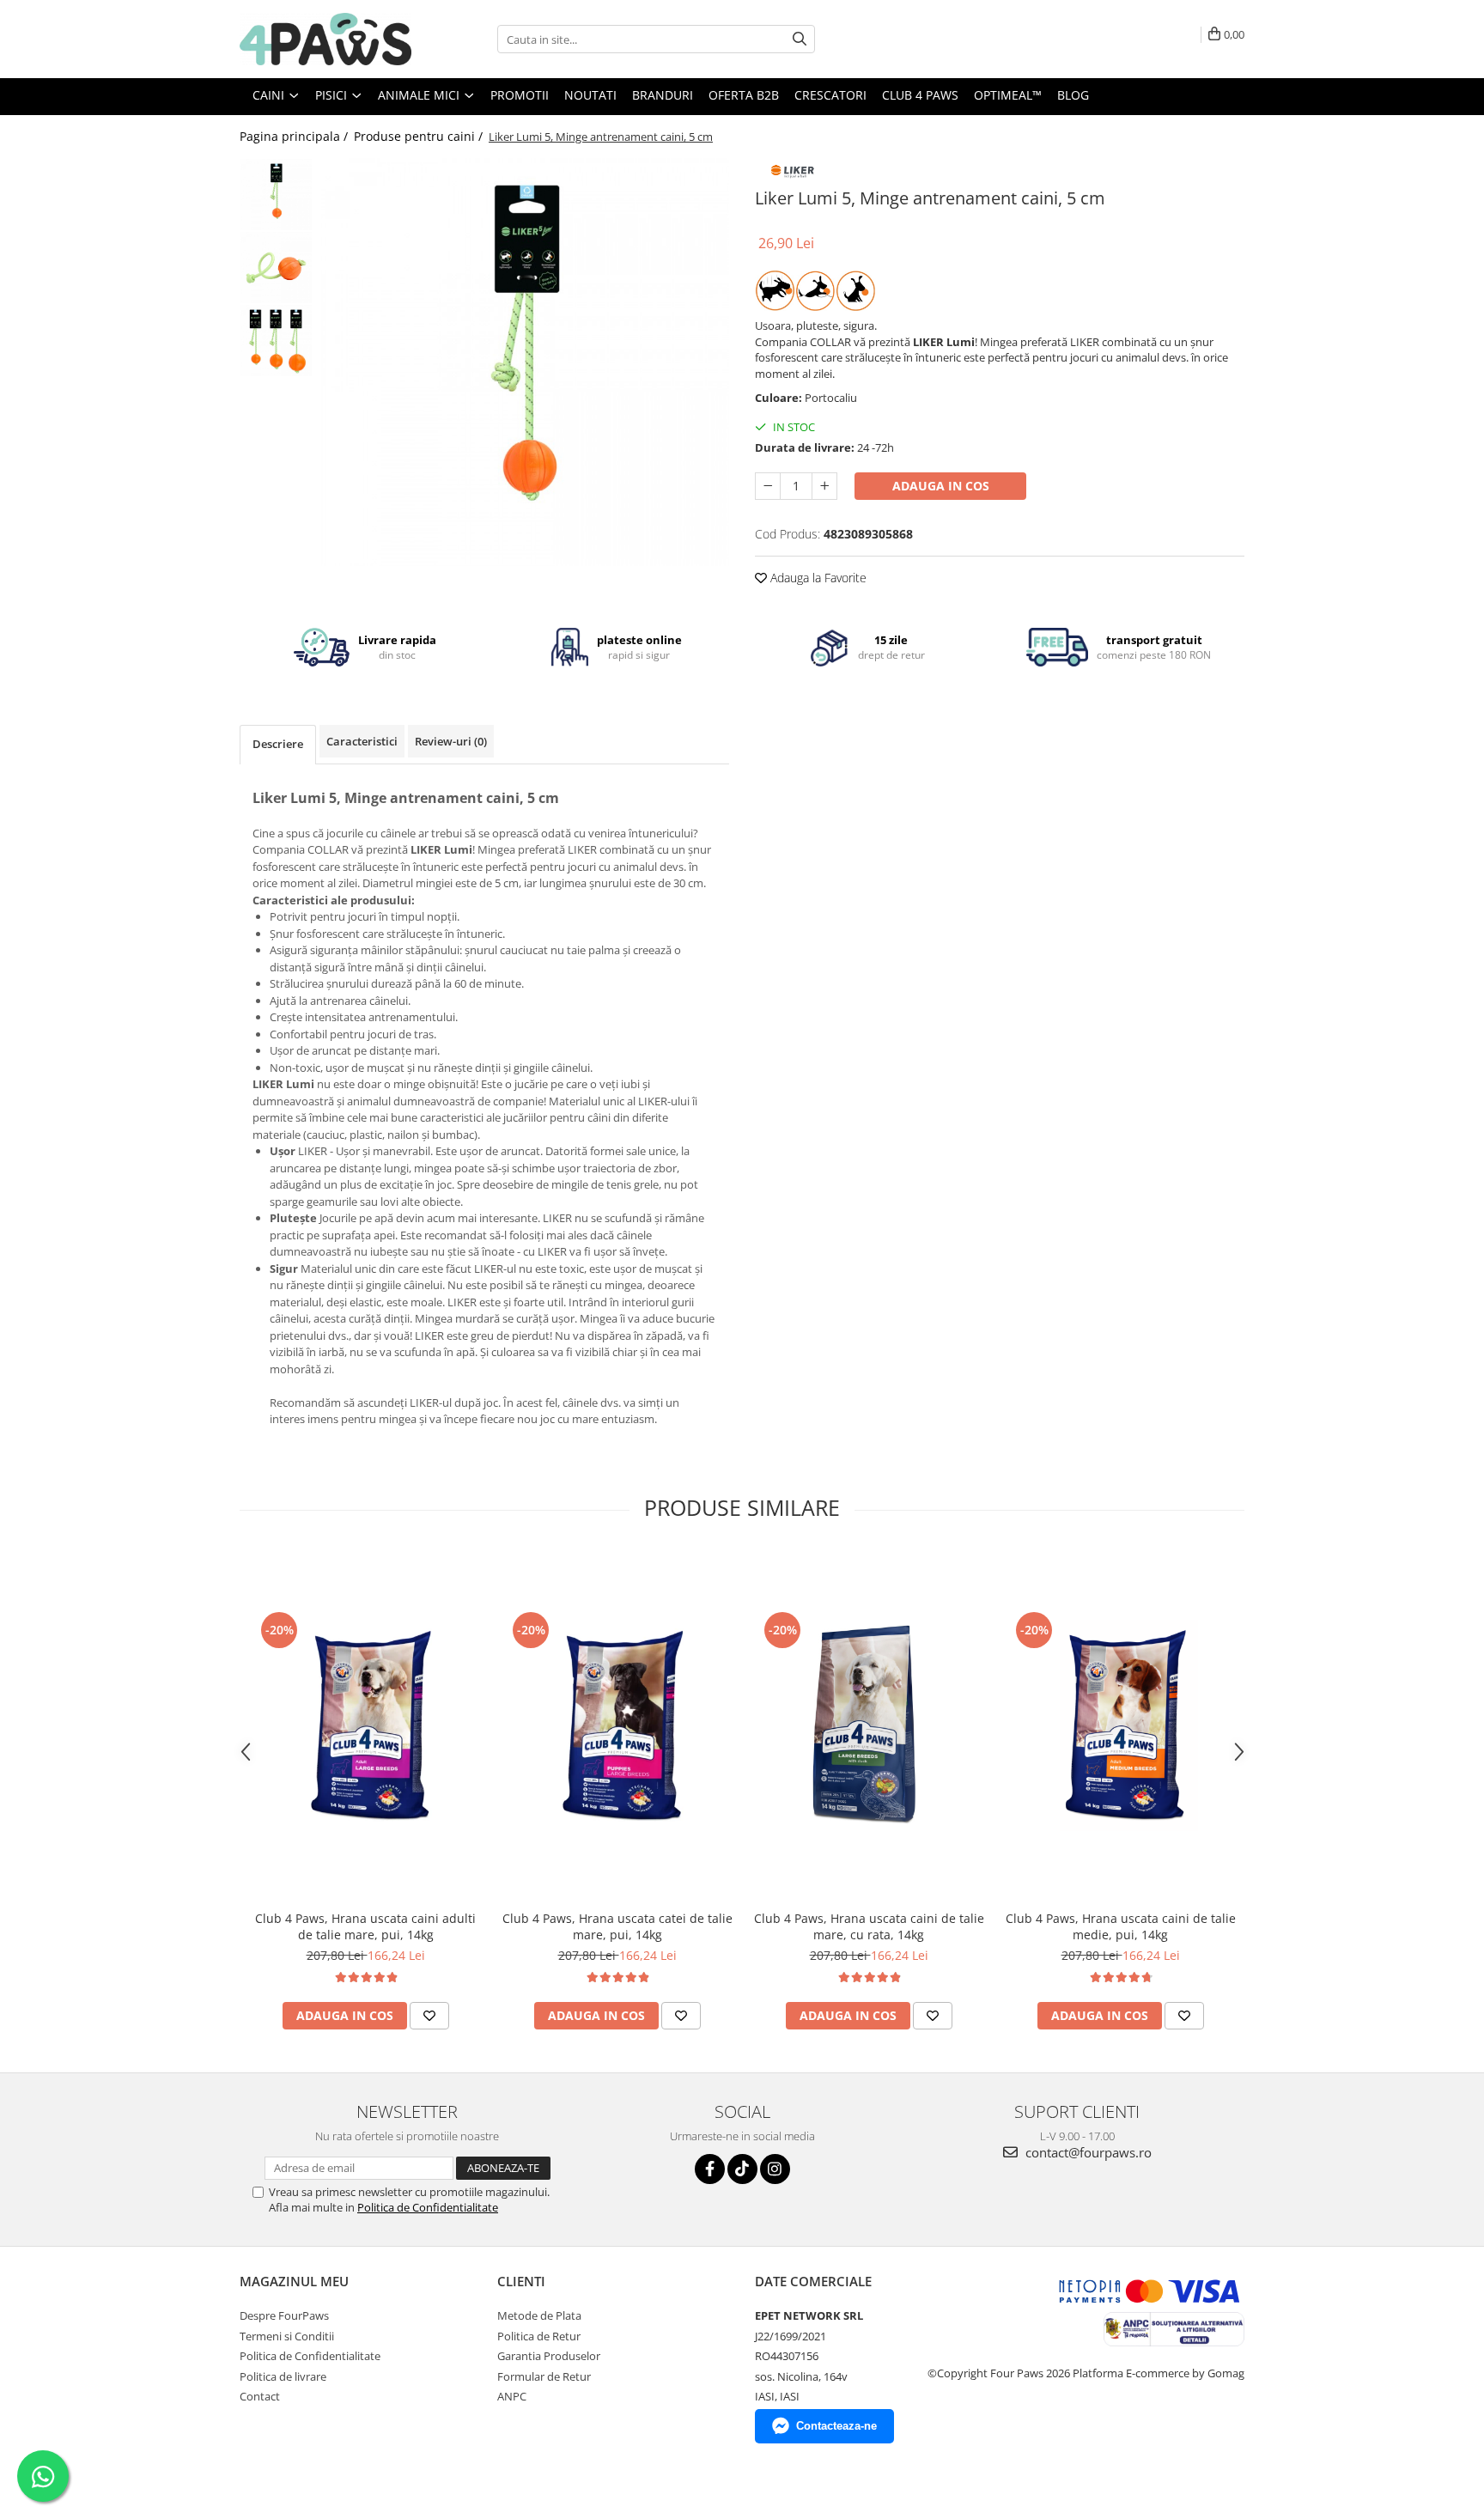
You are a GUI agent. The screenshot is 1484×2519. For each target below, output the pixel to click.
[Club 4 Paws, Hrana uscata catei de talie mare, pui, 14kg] (617, 1725)
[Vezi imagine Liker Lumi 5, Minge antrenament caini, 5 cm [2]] (276, 341)
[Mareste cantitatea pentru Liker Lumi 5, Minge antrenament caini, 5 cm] (824, 486)
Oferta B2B (744, 95)
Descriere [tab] (278, 744)
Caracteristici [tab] (362, 741)
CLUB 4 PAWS (920, 95)
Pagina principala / (295, 136)
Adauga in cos (941, 486)
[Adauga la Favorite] (429, 2016)
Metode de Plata (539, 2315)
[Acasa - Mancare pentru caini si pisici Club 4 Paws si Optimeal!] (325, 39)
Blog (1073, 95)
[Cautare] (800, 39)
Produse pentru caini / (420, 136)
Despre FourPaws (284, 2315)
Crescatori (830, 95)
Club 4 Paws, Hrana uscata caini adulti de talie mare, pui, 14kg (365, 1926)
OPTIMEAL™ (1008, 95)
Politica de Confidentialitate (428, 2207)
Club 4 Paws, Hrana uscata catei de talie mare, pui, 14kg (617, 1926)
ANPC (512, 2396)
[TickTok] (742, 2169)
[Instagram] (775, 2169)
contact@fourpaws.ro (1087, 2152)
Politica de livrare (283, 2376)
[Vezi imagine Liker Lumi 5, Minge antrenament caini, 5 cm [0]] (276, 195)
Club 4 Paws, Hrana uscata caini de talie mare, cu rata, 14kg (869, 1926)
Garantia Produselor (549, 2356)
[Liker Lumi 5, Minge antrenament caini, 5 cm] (525, 362)
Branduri (663, 95)
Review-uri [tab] (451, 741)
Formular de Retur (544, 2376)
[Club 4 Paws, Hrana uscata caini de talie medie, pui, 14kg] (1120, 1725)
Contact (260, 2396)
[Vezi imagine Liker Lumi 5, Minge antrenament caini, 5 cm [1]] (276, 268)
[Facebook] (710, 2169)
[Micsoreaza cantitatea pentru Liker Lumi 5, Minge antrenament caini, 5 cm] (768, 486)
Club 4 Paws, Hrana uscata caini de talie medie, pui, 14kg (1121, 1926)
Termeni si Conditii (287, 2336)
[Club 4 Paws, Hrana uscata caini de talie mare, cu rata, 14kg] (869, 1725)
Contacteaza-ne (836, 2426)
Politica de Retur (539, 2336)
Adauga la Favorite (817, 578)
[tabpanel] (525, 362)
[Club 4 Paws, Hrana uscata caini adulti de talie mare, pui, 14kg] (365, 1725)
